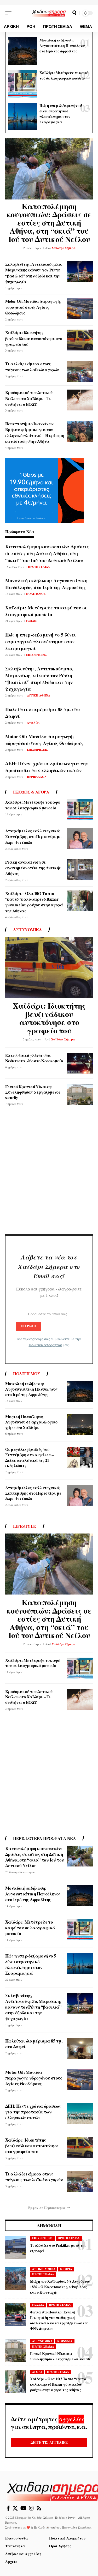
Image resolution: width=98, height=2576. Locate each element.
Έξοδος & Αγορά (31, 792)
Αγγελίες (33, 723)
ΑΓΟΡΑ (37, 2372)
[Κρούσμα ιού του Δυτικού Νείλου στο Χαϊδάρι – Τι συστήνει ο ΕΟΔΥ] (80, 400)
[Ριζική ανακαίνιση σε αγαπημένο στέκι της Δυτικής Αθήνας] (80, 870)
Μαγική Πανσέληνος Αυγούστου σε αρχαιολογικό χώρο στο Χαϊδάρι (31, 1422)
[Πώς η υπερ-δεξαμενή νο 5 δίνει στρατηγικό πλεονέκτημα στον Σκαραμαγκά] (22, 117)
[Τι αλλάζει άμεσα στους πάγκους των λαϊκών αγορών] (80, 371)
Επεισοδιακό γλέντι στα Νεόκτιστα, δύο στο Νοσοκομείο (34, 1058)
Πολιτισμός (27, 1374)
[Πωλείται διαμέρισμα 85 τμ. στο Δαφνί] (80, 2048)
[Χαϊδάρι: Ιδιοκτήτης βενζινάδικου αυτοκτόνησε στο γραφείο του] (80, 340)
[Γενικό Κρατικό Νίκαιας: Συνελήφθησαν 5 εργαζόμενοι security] (80, 1094)
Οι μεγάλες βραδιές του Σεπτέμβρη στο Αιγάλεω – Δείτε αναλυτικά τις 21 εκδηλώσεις (30, 1457)
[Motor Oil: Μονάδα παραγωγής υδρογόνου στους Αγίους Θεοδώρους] (80, 309)
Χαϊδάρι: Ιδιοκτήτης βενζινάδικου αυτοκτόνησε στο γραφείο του (34, 338)
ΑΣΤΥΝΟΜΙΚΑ (42, 2341)
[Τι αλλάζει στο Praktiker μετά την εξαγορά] (16, 2247)
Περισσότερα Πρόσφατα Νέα (44, 1838)
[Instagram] (31, 2508)
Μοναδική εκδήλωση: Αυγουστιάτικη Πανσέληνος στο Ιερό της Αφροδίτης (62, 46)
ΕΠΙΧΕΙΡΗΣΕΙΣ (37, 655)
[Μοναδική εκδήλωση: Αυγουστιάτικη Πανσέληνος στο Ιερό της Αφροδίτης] (22, 51)
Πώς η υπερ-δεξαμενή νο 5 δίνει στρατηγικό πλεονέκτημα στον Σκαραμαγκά (61, 114)
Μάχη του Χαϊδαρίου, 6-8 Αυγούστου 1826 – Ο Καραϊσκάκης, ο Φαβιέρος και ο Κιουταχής (60, 2287)
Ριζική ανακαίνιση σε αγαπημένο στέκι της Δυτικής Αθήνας (33, 868)
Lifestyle (25, 1526)
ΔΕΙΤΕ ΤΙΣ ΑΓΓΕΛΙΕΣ (49, 2442)
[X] (15, 2508)
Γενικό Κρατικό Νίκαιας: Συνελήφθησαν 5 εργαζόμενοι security (33, 1092)
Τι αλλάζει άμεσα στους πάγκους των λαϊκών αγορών (32, 366)
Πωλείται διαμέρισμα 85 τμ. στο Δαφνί (34, 2044)
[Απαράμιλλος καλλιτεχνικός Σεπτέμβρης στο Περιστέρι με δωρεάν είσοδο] (80, 838)
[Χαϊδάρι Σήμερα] (49, 13)
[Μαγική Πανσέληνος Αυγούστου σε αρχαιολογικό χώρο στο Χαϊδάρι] (80, 1424)
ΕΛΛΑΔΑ (38, 2305)
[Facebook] (8, 2508)
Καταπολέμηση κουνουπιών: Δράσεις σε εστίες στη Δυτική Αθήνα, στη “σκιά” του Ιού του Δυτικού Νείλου (49, 222)
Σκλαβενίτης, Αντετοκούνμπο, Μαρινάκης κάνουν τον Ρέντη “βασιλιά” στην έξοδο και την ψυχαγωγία (33, 273)
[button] (10, 13)
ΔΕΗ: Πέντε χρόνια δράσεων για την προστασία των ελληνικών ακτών (47, 767)
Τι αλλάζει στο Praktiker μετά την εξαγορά (58, 2248)
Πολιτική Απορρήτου (45, 1345)
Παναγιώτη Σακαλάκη (77, 2527)
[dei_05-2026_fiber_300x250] (44, 490)
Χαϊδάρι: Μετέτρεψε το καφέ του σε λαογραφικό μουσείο (64, 75)
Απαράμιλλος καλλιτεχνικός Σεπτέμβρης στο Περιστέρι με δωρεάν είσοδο (33, 837)
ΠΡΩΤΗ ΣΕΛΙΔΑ (39, 567)
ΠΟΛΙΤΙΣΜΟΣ (36, 594)
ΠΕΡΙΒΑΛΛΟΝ (37, 777)
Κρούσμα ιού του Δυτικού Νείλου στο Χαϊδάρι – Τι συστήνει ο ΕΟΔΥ (29, 398)
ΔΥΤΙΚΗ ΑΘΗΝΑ (39, 695)
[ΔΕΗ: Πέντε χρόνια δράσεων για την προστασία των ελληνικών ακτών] (80, 2114)
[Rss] (39, 2508)
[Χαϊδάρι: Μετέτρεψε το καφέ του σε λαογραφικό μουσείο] (22, 84)
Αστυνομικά (27, 930)
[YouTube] (23, 2508)
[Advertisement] (49, 1172)
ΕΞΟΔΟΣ (32, 621)
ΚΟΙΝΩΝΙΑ (65, 2341)
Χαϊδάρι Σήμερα (64, 248)
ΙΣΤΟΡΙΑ (66, 2269)
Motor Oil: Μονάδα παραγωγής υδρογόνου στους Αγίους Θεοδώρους (33, 307)
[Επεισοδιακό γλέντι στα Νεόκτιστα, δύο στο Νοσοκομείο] (80, 1063)
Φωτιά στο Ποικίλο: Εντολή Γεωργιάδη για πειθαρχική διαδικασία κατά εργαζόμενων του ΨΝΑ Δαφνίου (59, 2320)
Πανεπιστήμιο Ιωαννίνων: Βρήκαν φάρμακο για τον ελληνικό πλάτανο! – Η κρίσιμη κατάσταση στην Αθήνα (35, 432)
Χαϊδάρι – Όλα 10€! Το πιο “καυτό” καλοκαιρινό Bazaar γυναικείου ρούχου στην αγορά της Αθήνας (34, 902)
